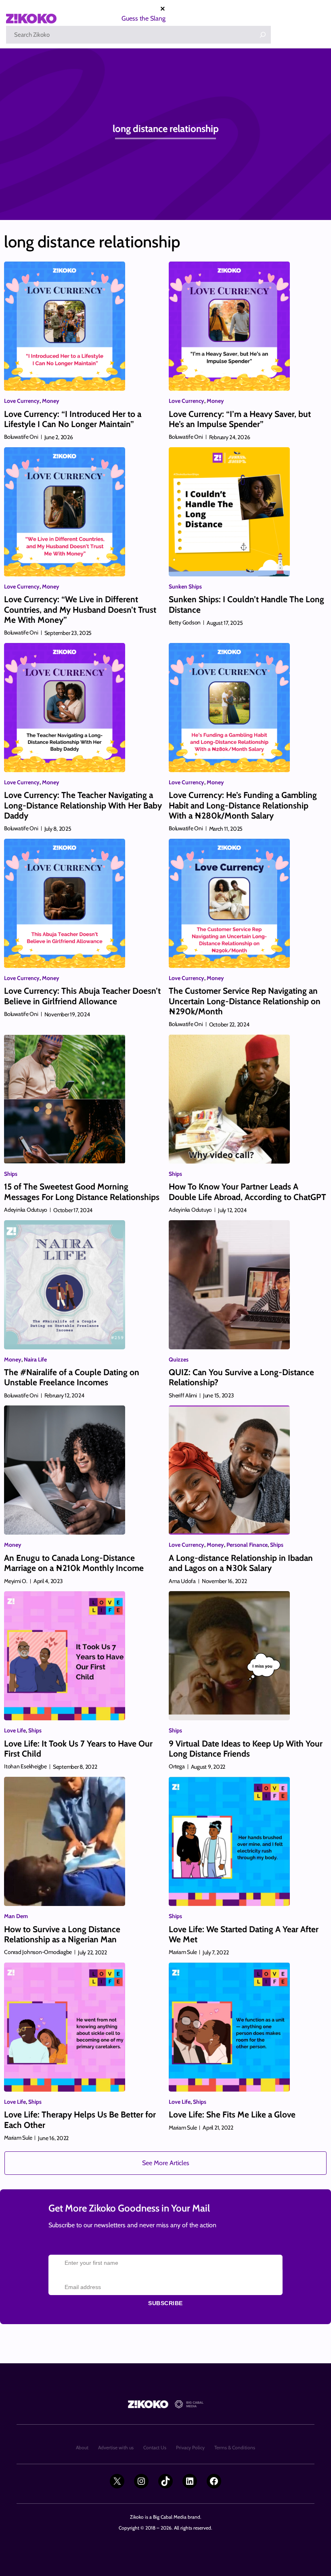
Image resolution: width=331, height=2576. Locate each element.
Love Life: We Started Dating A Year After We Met (244, 1934)
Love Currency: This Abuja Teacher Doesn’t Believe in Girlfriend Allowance (82, 996)
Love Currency (22, 401)
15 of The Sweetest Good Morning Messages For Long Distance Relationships (82, 1192)
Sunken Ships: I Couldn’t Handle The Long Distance (246, 604)
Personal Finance (247, 1545)
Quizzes (179, 1359)
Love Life (15, 1730)
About (82, 2447)
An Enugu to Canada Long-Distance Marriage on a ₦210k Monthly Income (74, 1563)
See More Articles (166, 2163)
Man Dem (16, 1916)
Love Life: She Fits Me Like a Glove (232, 2114)
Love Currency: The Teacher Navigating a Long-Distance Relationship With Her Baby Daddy (83, 805)
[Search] (263, 35)
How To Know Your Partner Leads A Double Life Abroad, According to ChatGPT (247, 1192)
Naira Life (35, 1359)
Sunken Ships (185, 586)
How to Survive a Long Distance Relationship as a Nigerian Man (62, 1934)
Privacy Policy (190, 2447)
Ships (11, 1174)
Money (51, 401)
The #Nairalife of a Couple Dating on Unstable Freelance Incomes (72, 1377)
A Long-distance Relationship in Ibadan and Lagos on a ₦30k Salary (241, 1563)
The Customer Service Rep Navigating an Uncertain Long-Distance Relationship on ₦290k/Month (245, 1001)
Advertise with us (116, 2447)
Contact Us (155, 2447)
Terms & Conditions (235, 2447)
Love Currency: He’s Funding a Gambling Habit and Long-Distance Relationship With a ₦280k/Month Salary (243, 805)
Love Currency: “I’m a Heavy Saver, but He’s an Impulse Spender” (240, 419)
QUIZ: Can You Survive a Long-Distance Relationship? (241, 1377)
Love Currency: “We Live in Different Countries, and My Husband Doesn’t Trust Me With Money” (80, 609)
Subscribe (165, 2303)
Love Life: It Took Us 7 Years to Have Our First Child (78, 1749)
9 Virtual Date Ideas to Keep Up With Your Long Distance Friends (246, 1749)
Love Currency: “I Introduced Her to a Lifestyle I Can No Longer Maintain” (73, 419)
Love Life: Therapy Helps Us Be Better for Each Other (80, 2119)
